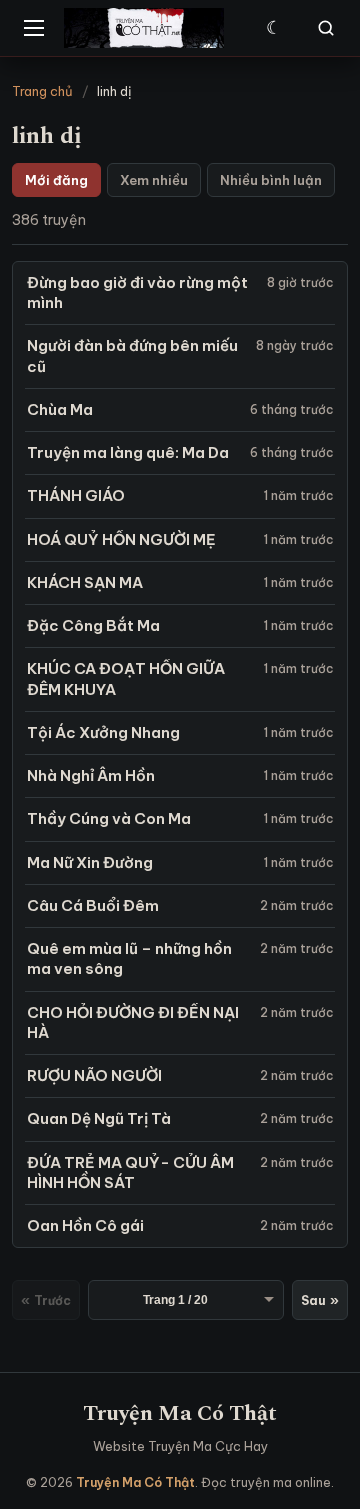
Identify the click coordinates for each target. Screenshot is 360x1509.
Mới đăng (56, 180)
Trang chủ (42, 91)
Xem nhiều (154, 180)
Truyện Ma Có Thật (180, 1413)
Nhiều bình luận (271, 180)
